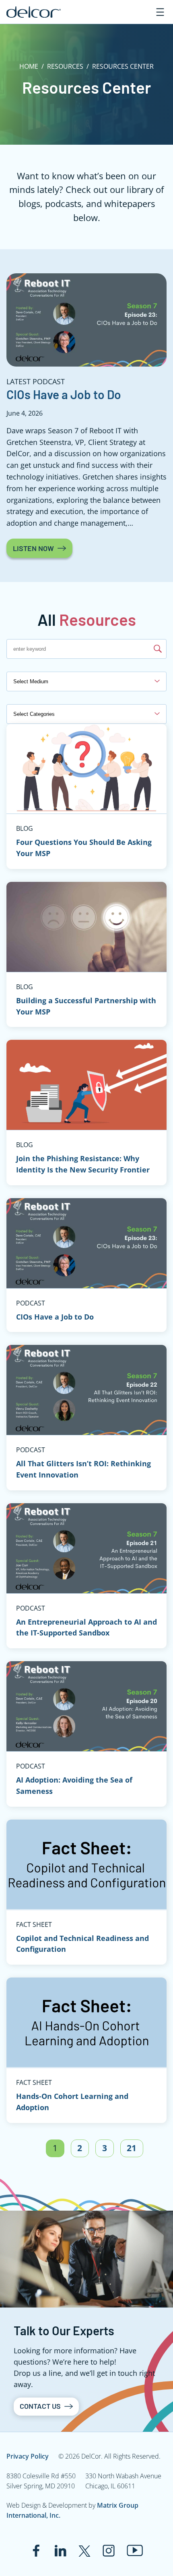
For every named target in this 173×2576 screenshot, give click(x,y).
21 (132, 2148)
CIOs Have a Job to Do (64, 394)
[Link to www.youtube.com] (135, 2550)
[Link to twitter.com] (84, 2551)
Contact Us (40, 2406)
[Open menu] (160, 12)
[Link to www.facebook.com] (36, 2551)
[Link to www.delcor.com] (34, 12)
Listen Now (33, 548)
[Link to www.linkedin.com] (60, 2551)
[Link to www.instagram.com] (109, 2551)
